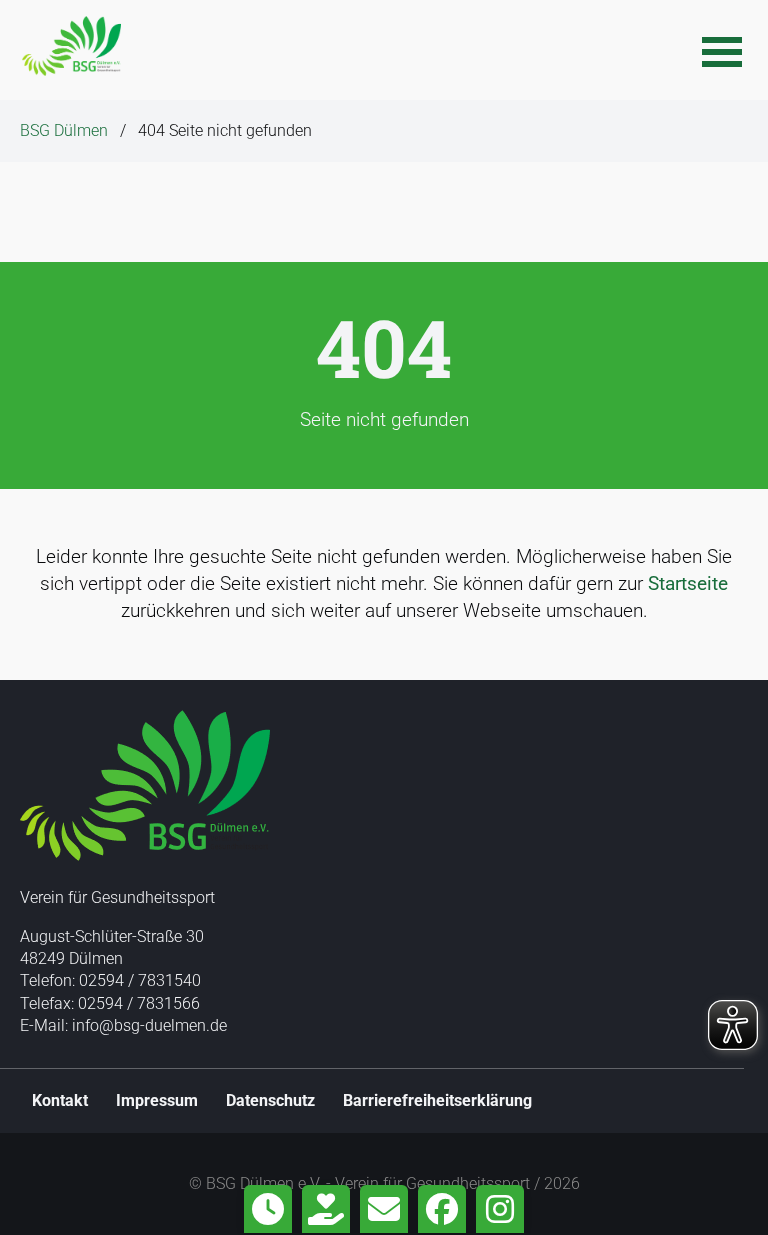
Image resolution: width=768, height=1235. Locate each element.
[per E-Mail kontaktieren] (384, 1209)
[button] (722, 50)
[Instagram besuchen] (500, 1209)
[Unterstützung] (326, 1209)
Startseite (688, 583)
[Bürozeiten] (268, 1209)
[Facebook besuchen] (442, 1209)
